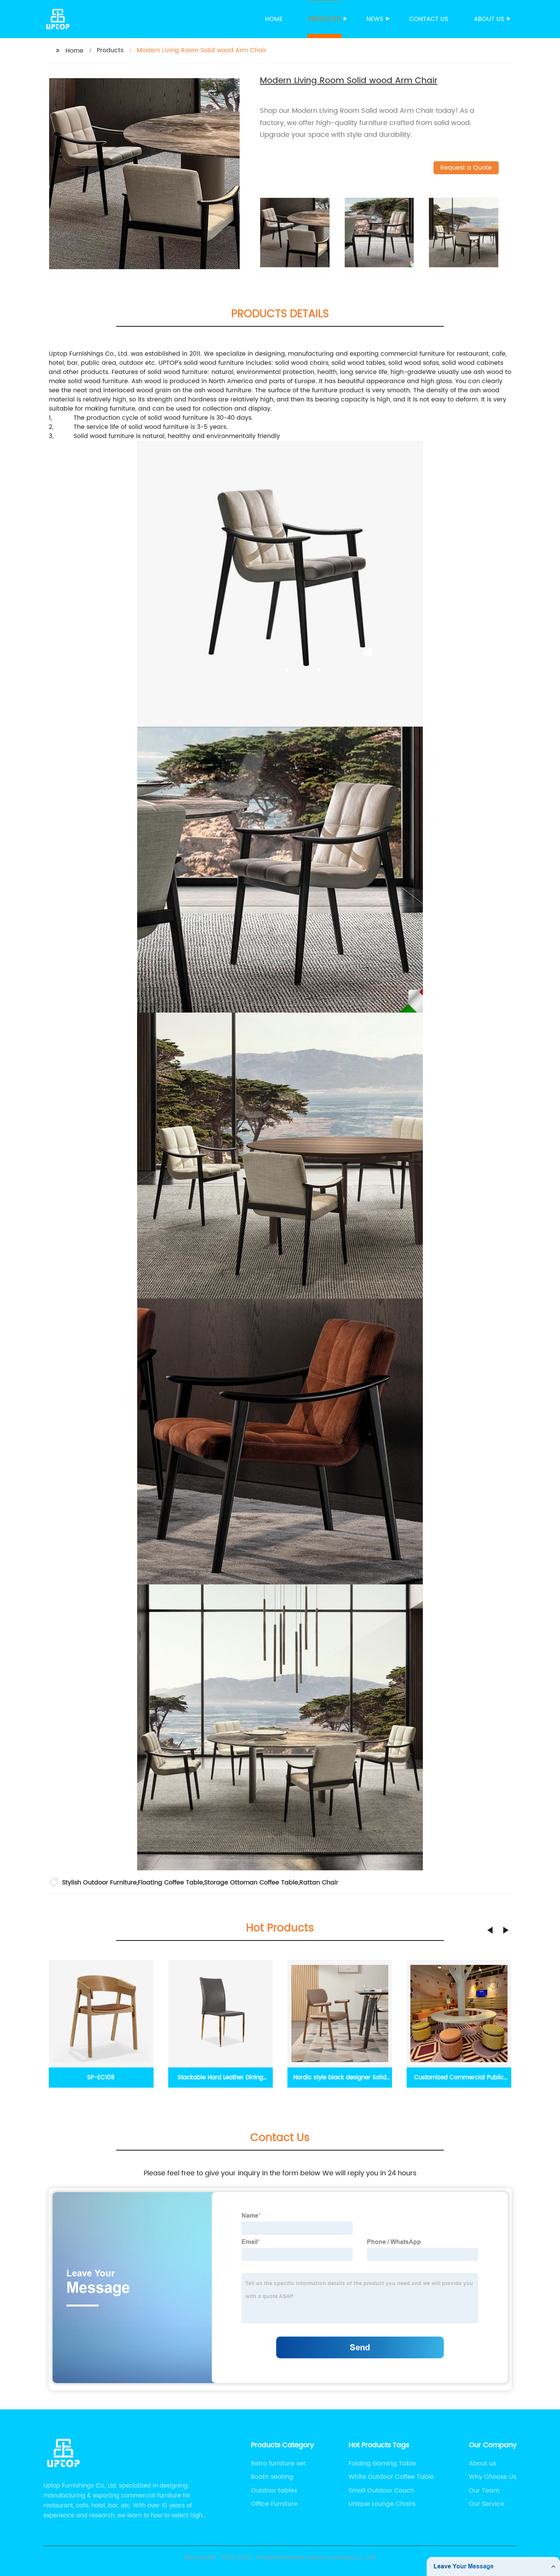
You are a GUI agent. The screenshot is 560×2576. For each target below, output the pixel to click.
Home (274, 19)
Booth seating (272, 2477)
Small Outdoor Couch (381, 2491)
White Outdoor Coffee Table (391, 2477)
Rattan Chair (319, 1883)
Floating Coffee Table (170, 1883)
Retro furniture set (278, 2464)
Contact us (429, 19)
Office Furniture (274, 2504)
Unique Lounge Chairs (382, 2504)
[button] (490, 1930)
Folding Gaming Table (382, 2464)
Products (325, 19)
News (375, 19)
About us (489, 19)
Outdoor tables (274, 2491)
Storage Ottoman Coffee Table (251, 1883)
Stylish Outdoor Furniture (99, 1883)
